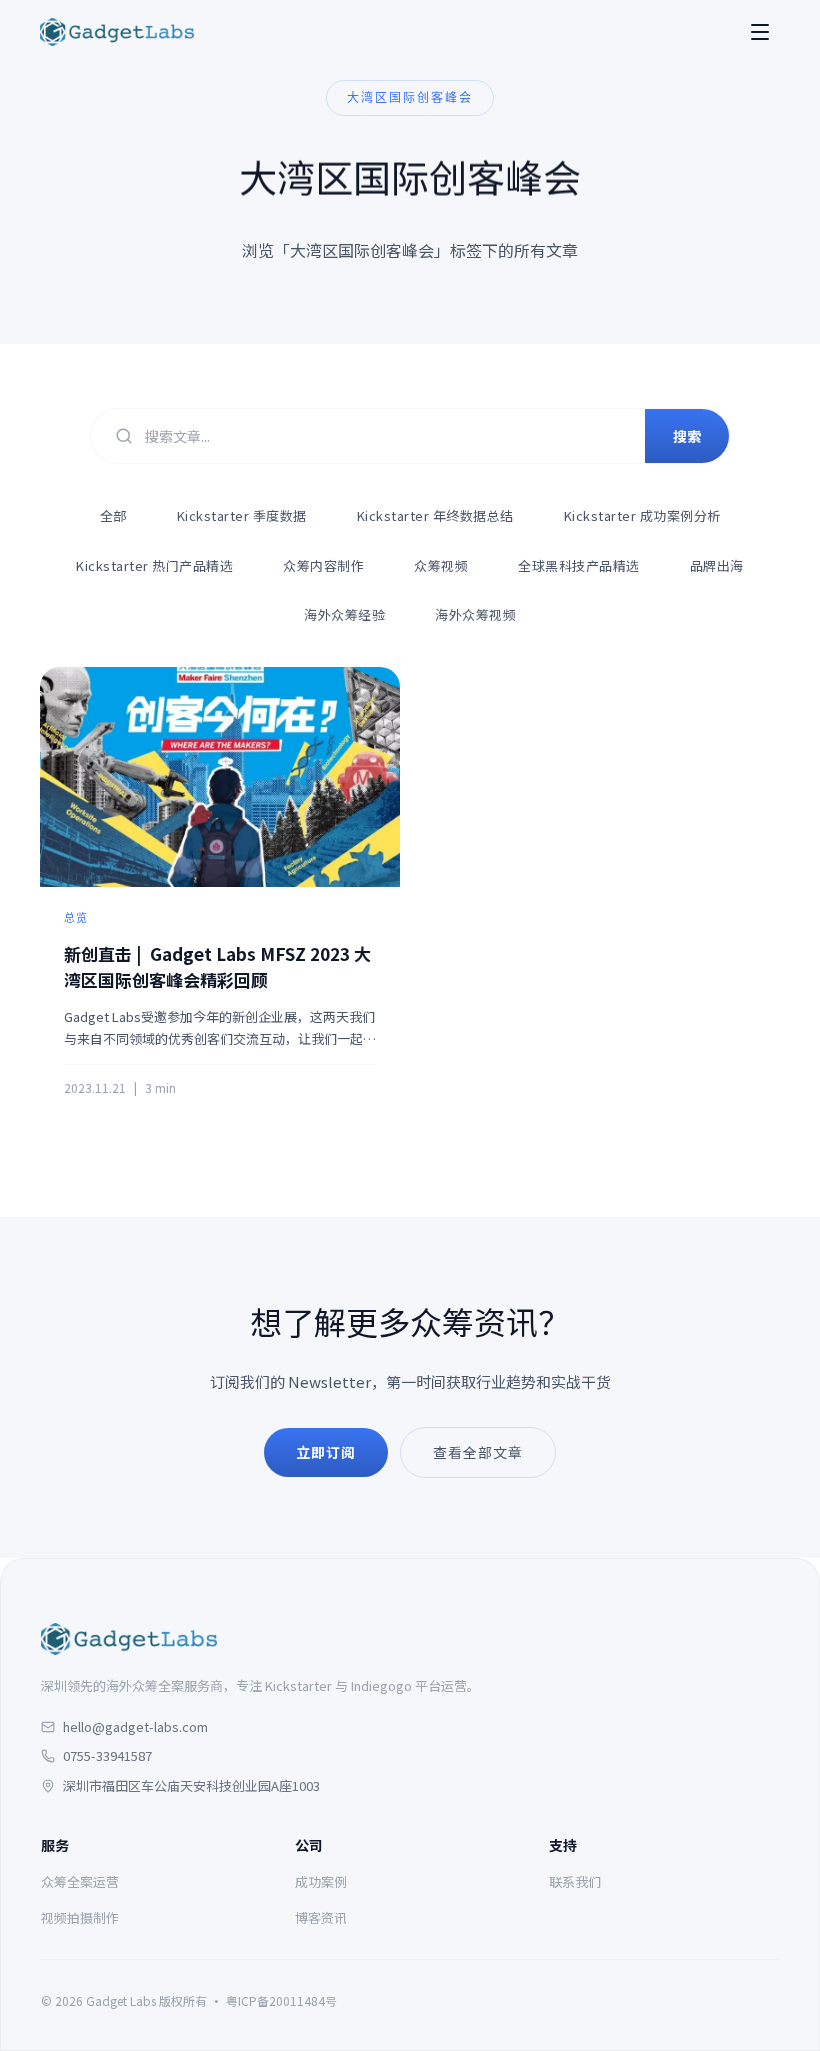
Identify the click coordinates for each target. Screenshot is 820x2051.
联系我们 (575, 1881)
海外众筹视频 (475, 614)
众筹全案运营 (80, 1881)
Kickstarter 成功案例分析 (642, 515)
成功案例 (321, 1881)
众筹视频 (441, 565)
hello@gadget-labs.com (135, 1726)
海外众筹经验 (344, 614)
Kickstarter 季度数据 (242, 515)
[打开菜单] (760, 32)
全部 (113, 515)
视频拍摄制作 (80, 1917)
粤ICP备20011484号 (281, 2000)
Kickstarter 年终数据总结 (435, 515)
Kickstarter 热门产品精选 (154, 565)
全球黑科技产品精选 (579, 565)
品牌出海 (717, 565)
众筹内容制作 (323, 565)
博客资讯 (321, 1917)
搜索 (687, 436)
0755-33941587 (107, 1755)
